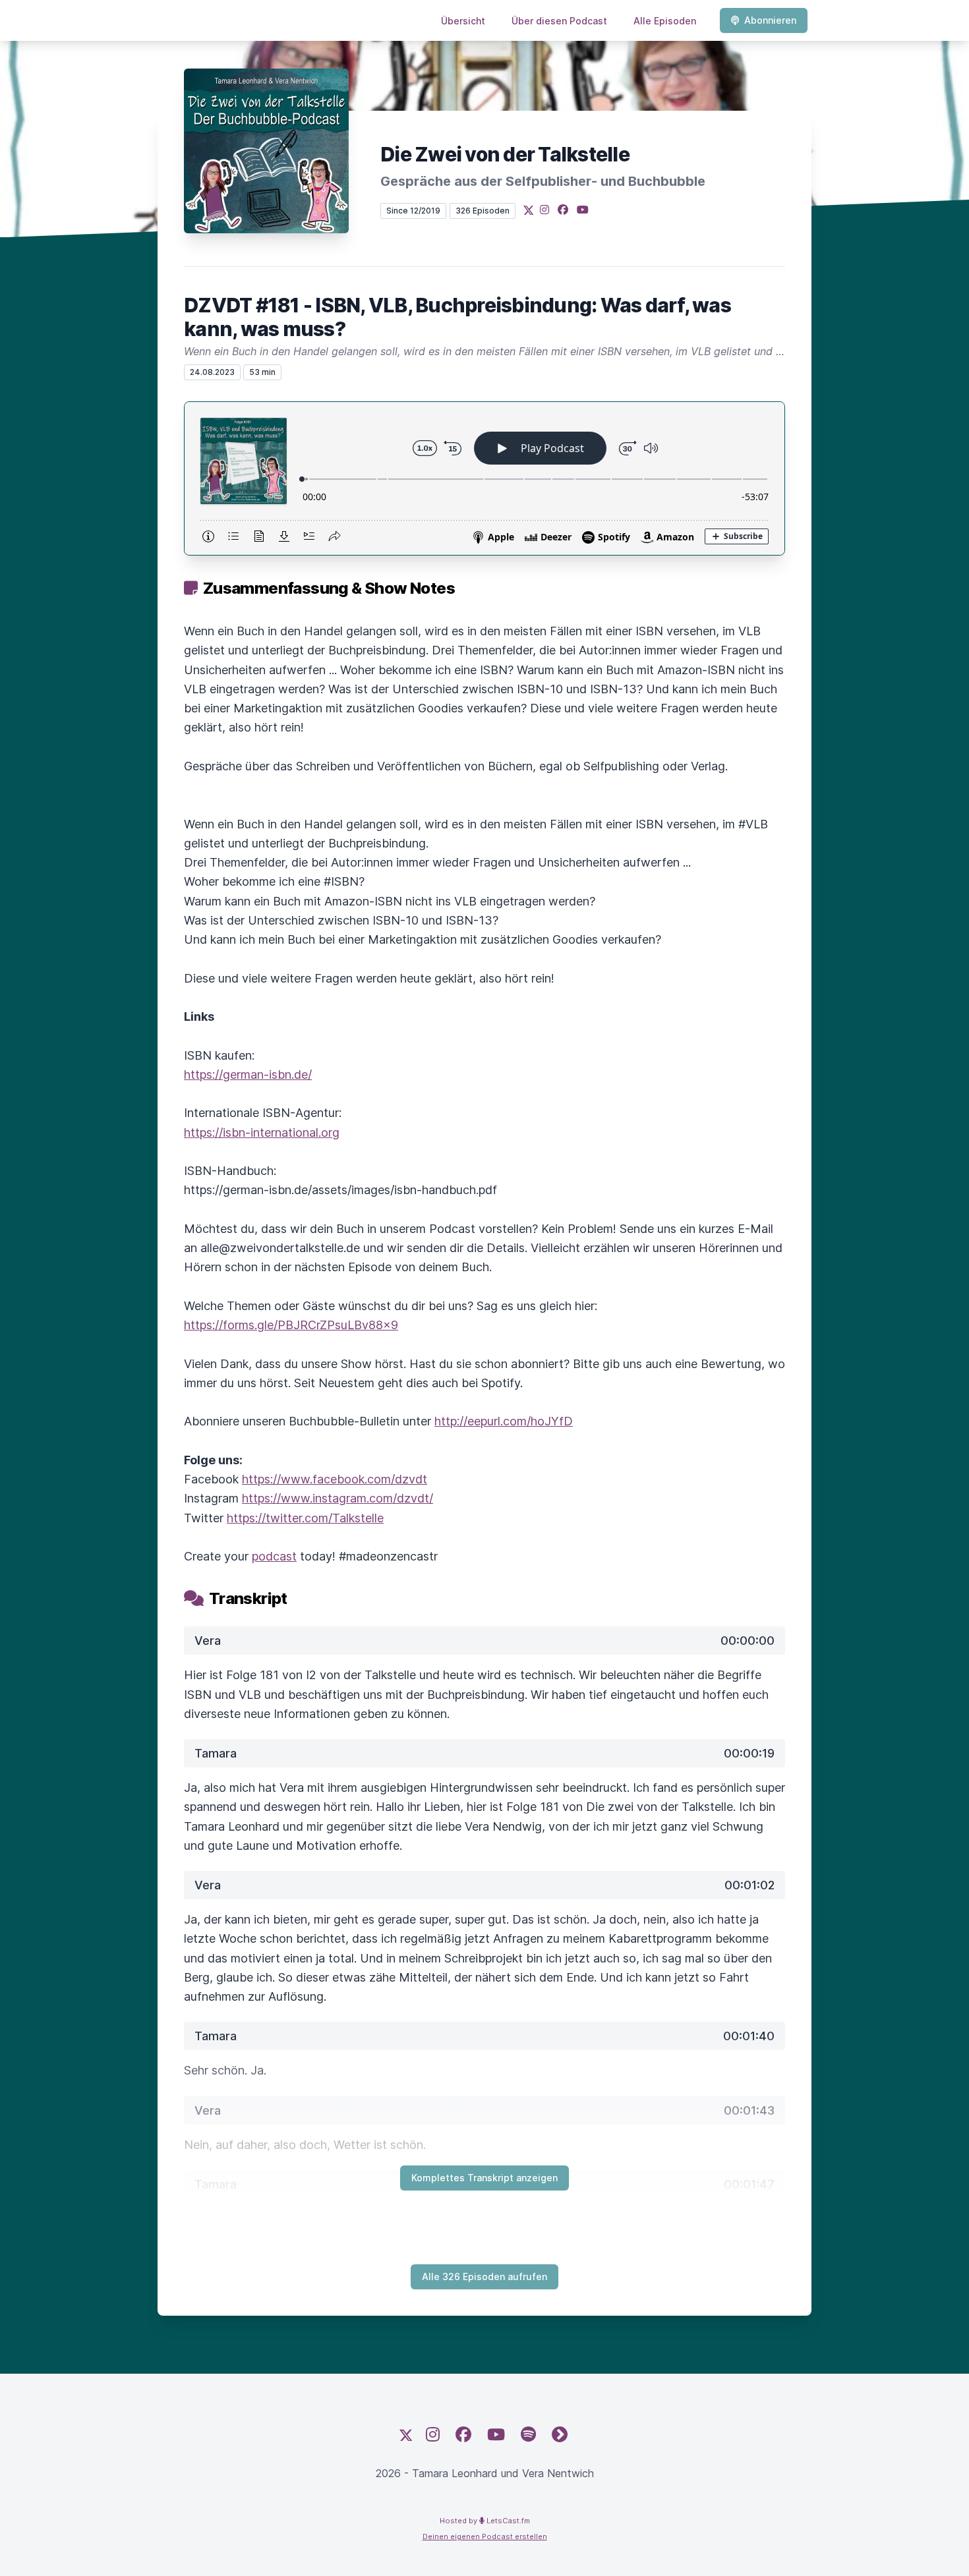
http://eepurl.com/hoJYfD (504, 1421)
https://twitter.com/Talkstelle (305, 1518)
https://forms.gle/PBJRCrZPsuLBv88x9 (291, 1325)
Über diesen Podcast (559, 21)
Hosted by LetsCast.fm (485, 2521)
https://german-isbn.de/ (248, 1074)
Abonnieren (770, 20)
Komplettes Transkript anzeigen (484, 2178)
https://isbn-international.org (262, 1132)
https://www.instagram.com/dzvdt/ (338, 1498)
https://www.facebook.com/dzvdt (335, 1479)
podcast (274, 1556)
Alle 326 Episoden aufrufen (484, 2276)
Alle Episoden (665, 21)
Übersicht (463, 21)
